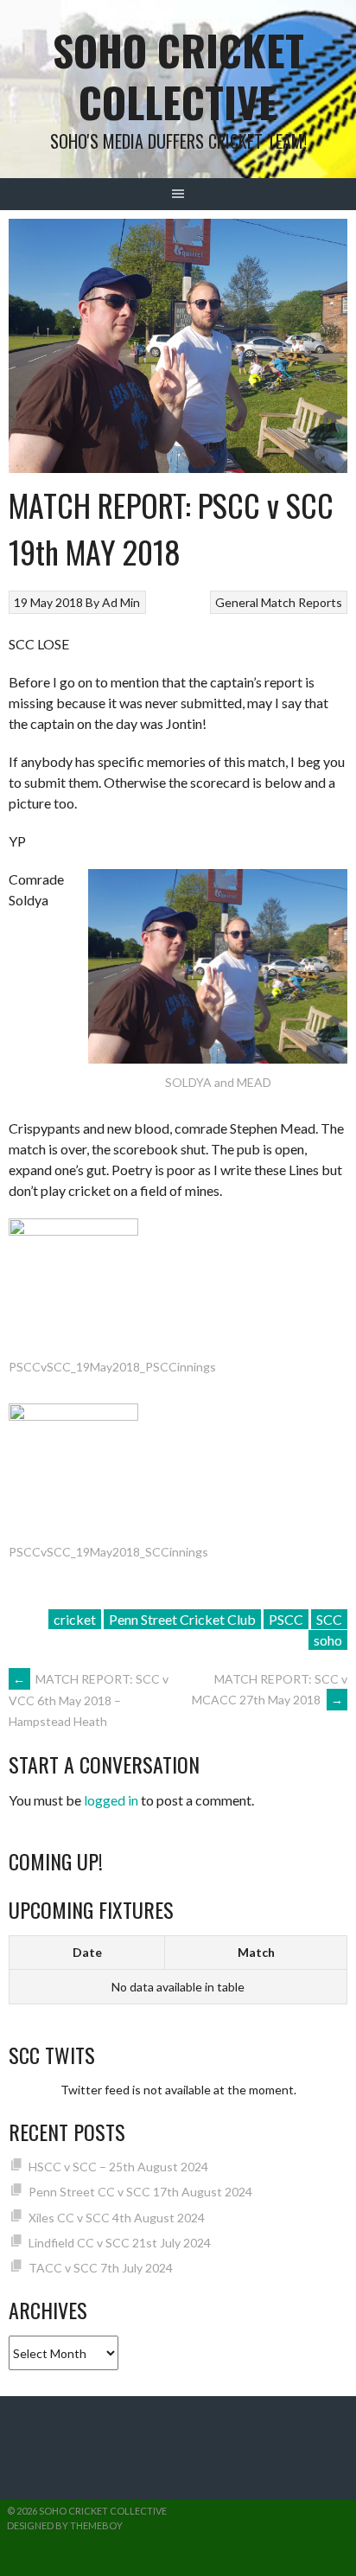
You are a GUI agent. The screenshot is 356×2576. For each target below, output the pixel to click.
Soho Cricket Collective (178, 76)
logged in (111, 1800)
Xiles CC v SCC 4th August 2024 (117, 2218)
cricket (75, 1619)
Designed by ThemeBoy (65, 2525)
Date (87, 1952)
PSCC (286, 1619)
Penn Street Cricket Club (182, 1619)
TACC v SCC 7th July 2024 (101, 2268)
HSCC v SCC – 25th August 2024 (118, 2167)
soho (328, 1640)
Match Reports (302, 602)
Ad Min (121, 602)
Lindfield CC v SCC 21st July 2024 (120, 2243)
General (237, 602)
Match (256, 1952)
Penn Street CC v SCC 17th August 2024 (140, 2192)
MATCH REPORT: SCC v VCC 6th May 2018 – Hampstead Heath (89, 1700)
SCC (329, 1619)
